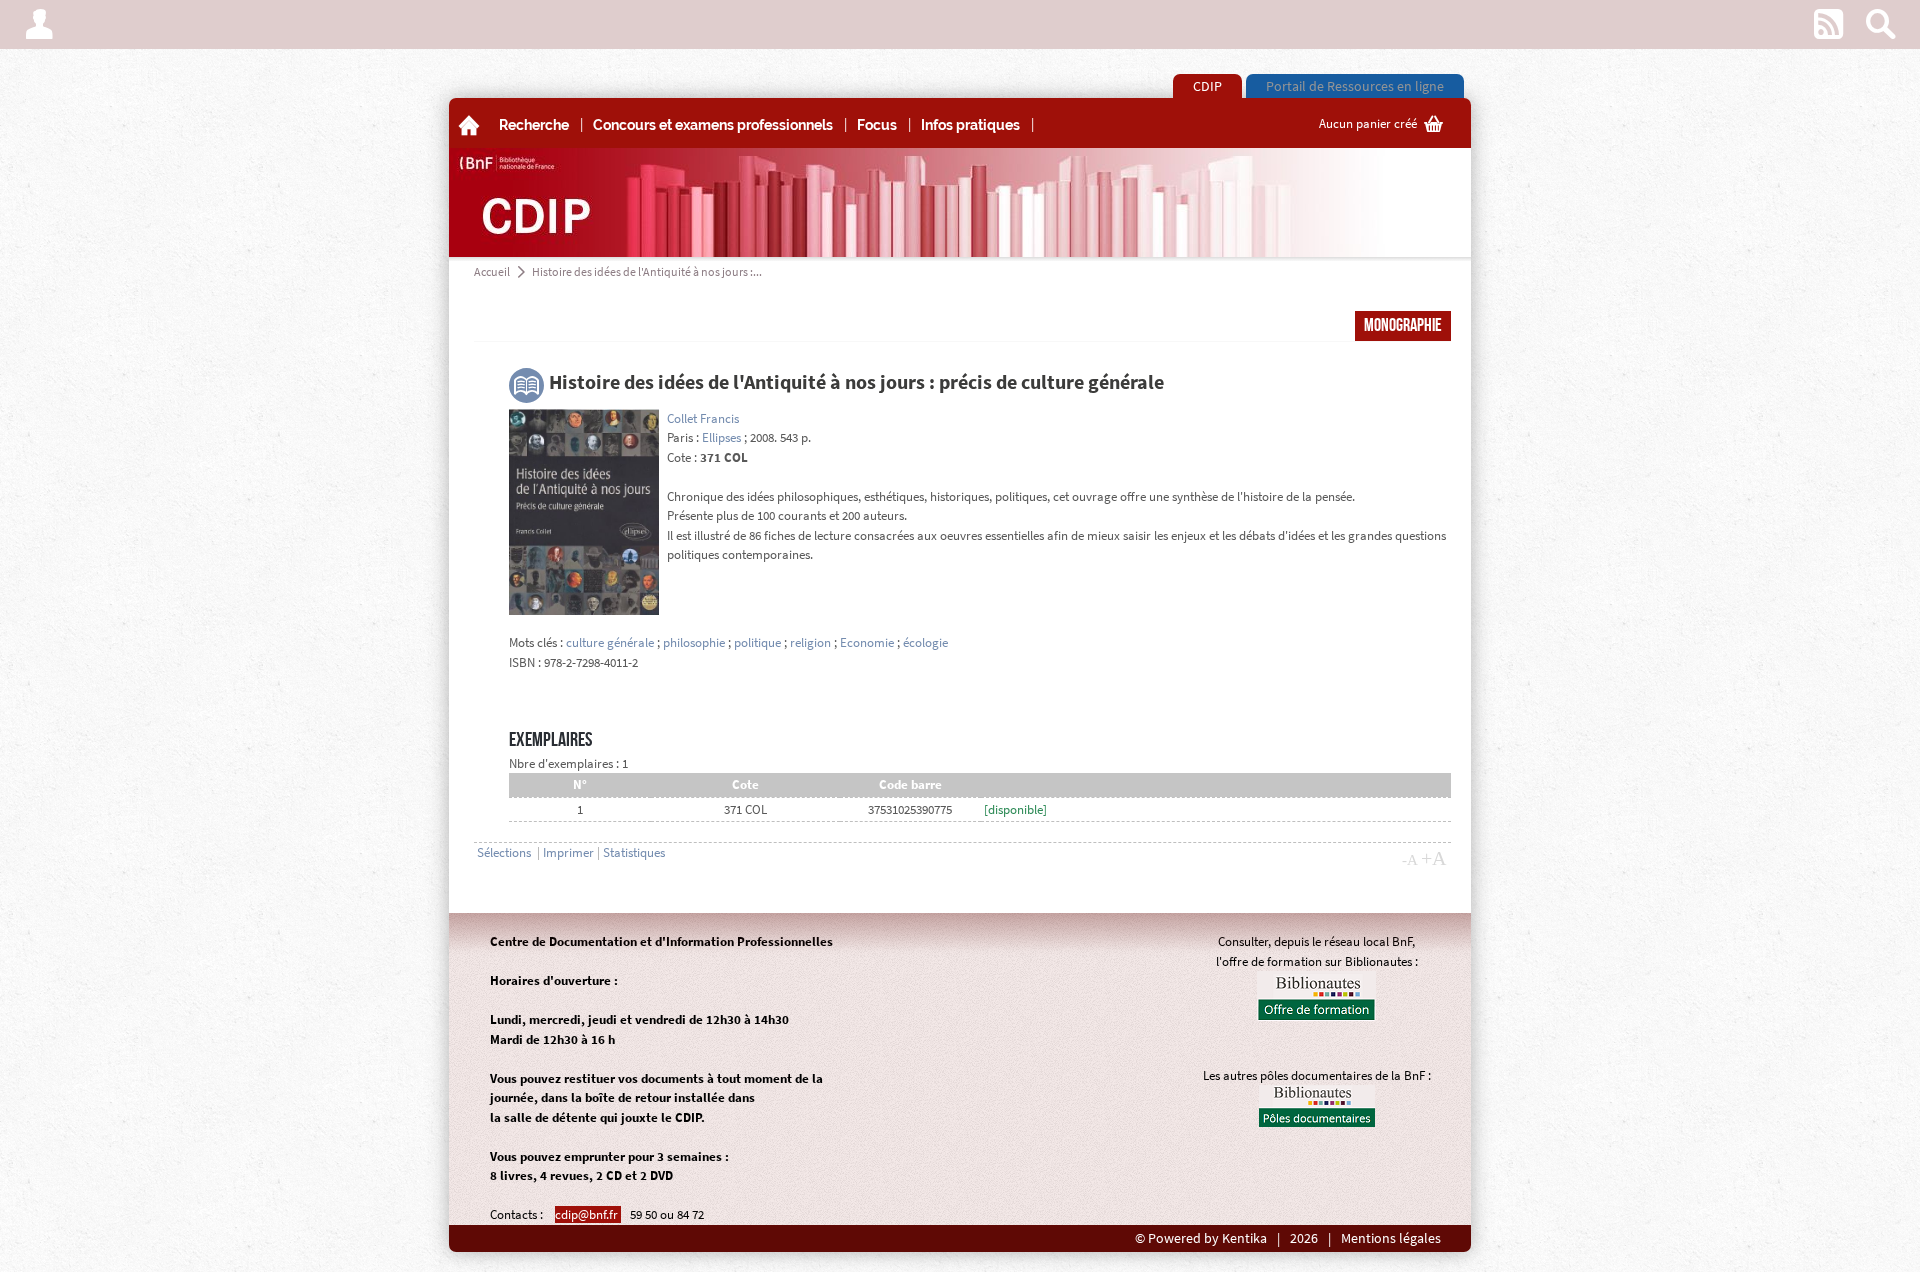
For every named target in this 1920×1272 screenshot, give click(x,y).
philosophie (694, 642)
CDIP (1207, 86)
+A (1433, 858)
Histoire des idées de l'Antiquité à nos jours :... (647, 271)
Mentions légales (1391, 1238)
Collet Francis (703, 418)
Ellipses (721, 437)
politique (759, 642)
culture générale (610, 642)
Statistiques (634, 852)
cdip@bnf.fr (588, 1214)
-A (1410, 860)
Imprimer (568, 852)
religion (810, 642)
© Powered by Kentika (1201, 1238)
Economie (867, 642)
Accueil (492, 271)
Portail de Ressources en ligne (1355, 86)
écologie (925, 642)
